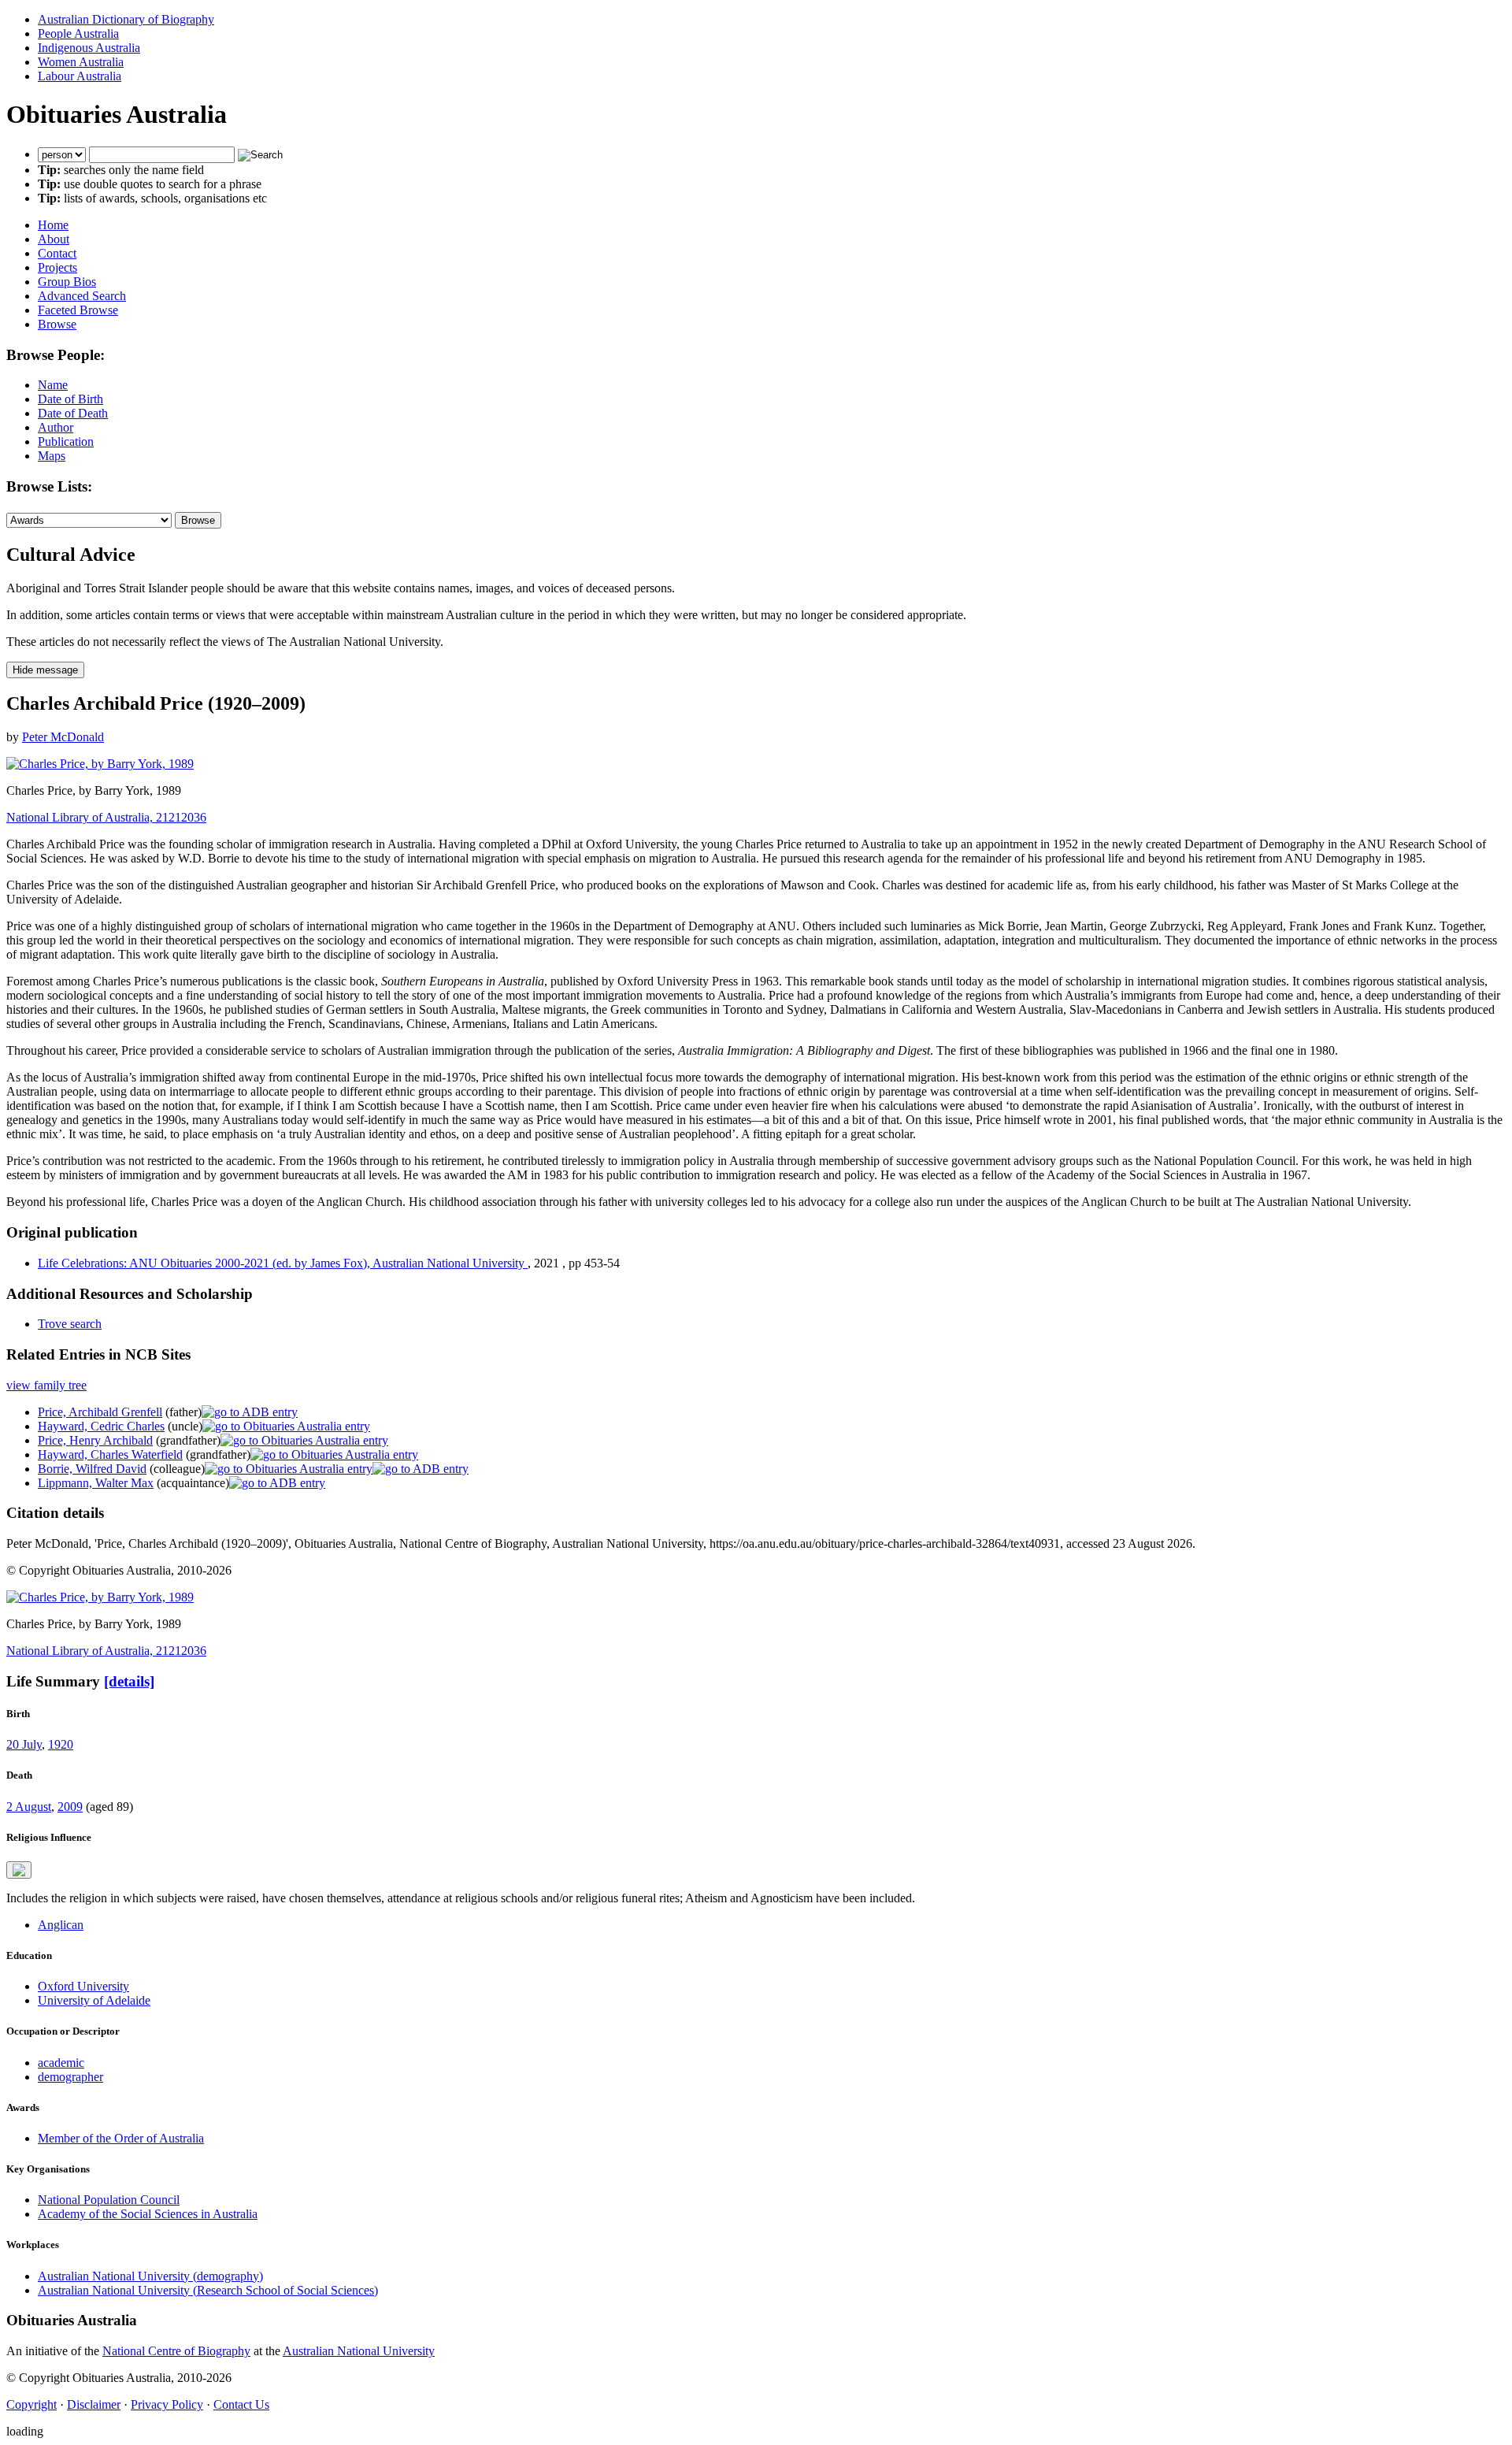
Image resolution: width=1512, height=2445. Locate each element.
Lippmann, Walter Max (96, 1483)
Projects (57, 267)
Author (56, 427)
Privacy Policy (167, 2404)
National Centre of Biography (176, 2351)
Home (53, 225)
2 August (29, 1807)
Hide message (45, 670)
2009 (70, 1807)
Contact (57, 253)
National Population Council (109, 2200)
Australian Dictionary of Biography (126, 19)
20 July (24, 1744)
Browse (57, 324)
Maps (52, 456)
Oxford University (83, 1986)
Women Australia (81, 62)
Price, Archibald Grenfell (100, 1412)
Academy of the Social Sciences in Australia (148, 2214)
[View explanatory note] (19, 1870)
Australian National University (359, 2351)
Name (53, 385)
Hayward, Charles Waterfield (110, 1454)
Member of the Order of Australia (121, 2138)
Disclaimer (94, 2404)
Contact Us (241, 2404)
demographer (70, 2077)
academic (61, 2063)
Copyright (31, 2404)
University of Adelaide (94, 2000)
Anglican (61, 1925)
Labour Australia (80, 76)
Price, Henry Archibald (95, 1440)
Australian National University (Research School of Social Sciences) (208, 2290)
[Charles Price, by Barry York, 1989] (100, 764)
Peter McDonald (63, 737)
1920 (61, 1744)
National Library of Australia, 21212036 (106, 817)
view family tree (46, 1385)
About (54, 239)
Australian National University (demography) (150, 2276)
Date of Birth (70, 399)
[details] (129, 1681)
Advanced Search (82, 296)
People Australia (78, 33)
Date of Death (73, 413)
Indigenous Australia (89, 48)
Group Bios (67, 282)
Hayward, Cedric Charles (101, 1426)
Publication (66, 442)
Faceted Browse (78, 310)
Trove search (70, 1324)
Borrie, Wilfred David (92, 1469)
